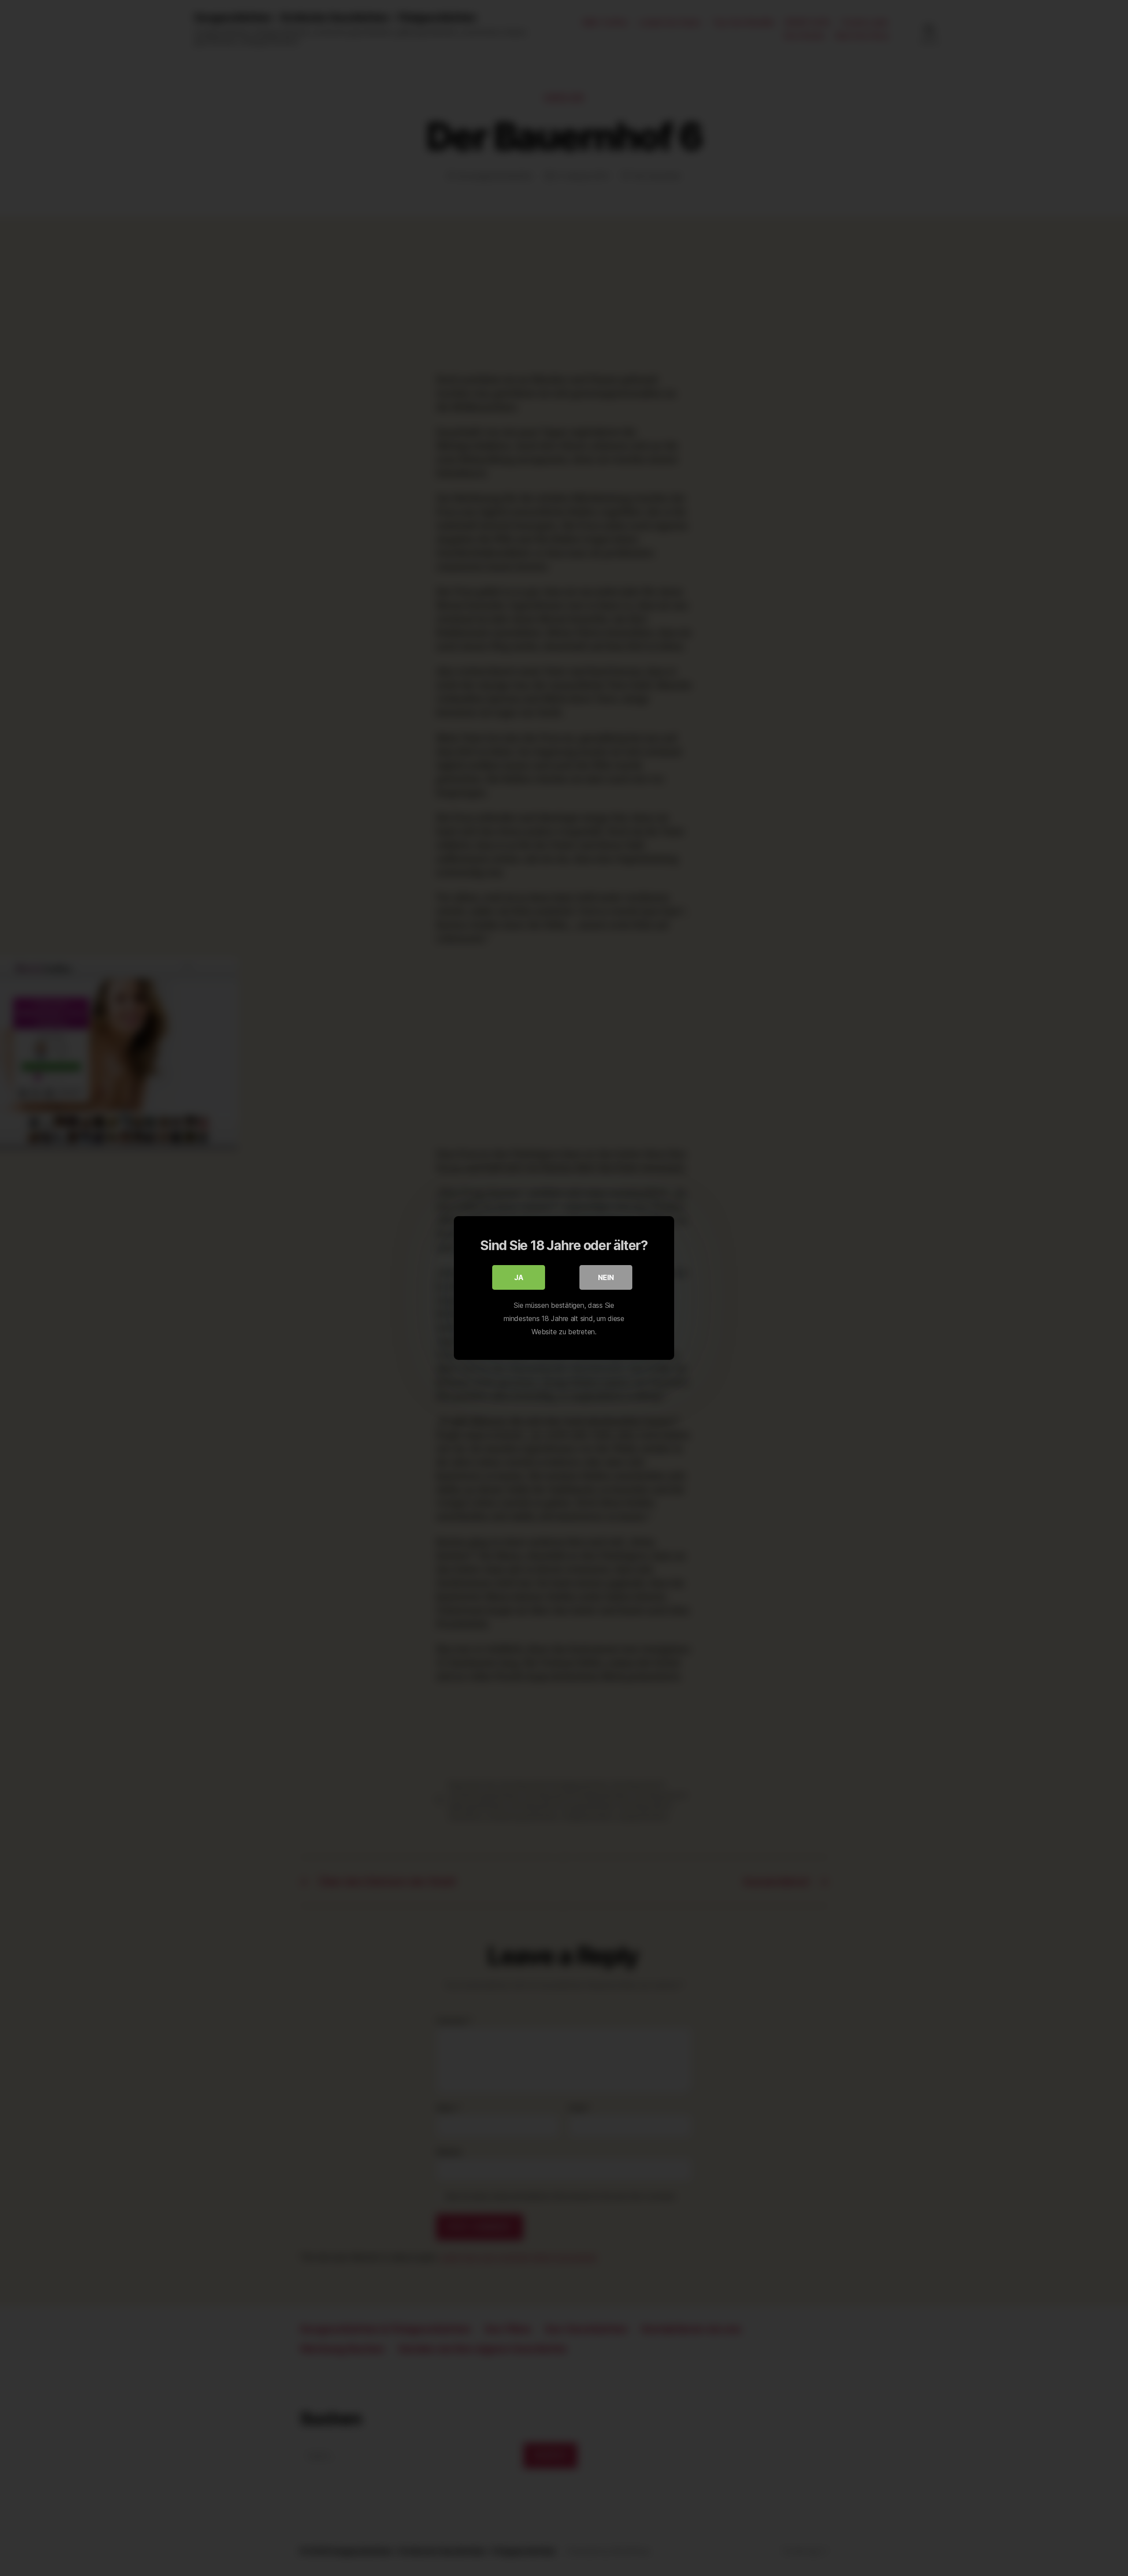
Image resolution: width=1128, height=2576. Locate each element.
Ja (519, 1277)
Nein (606, 1277)
